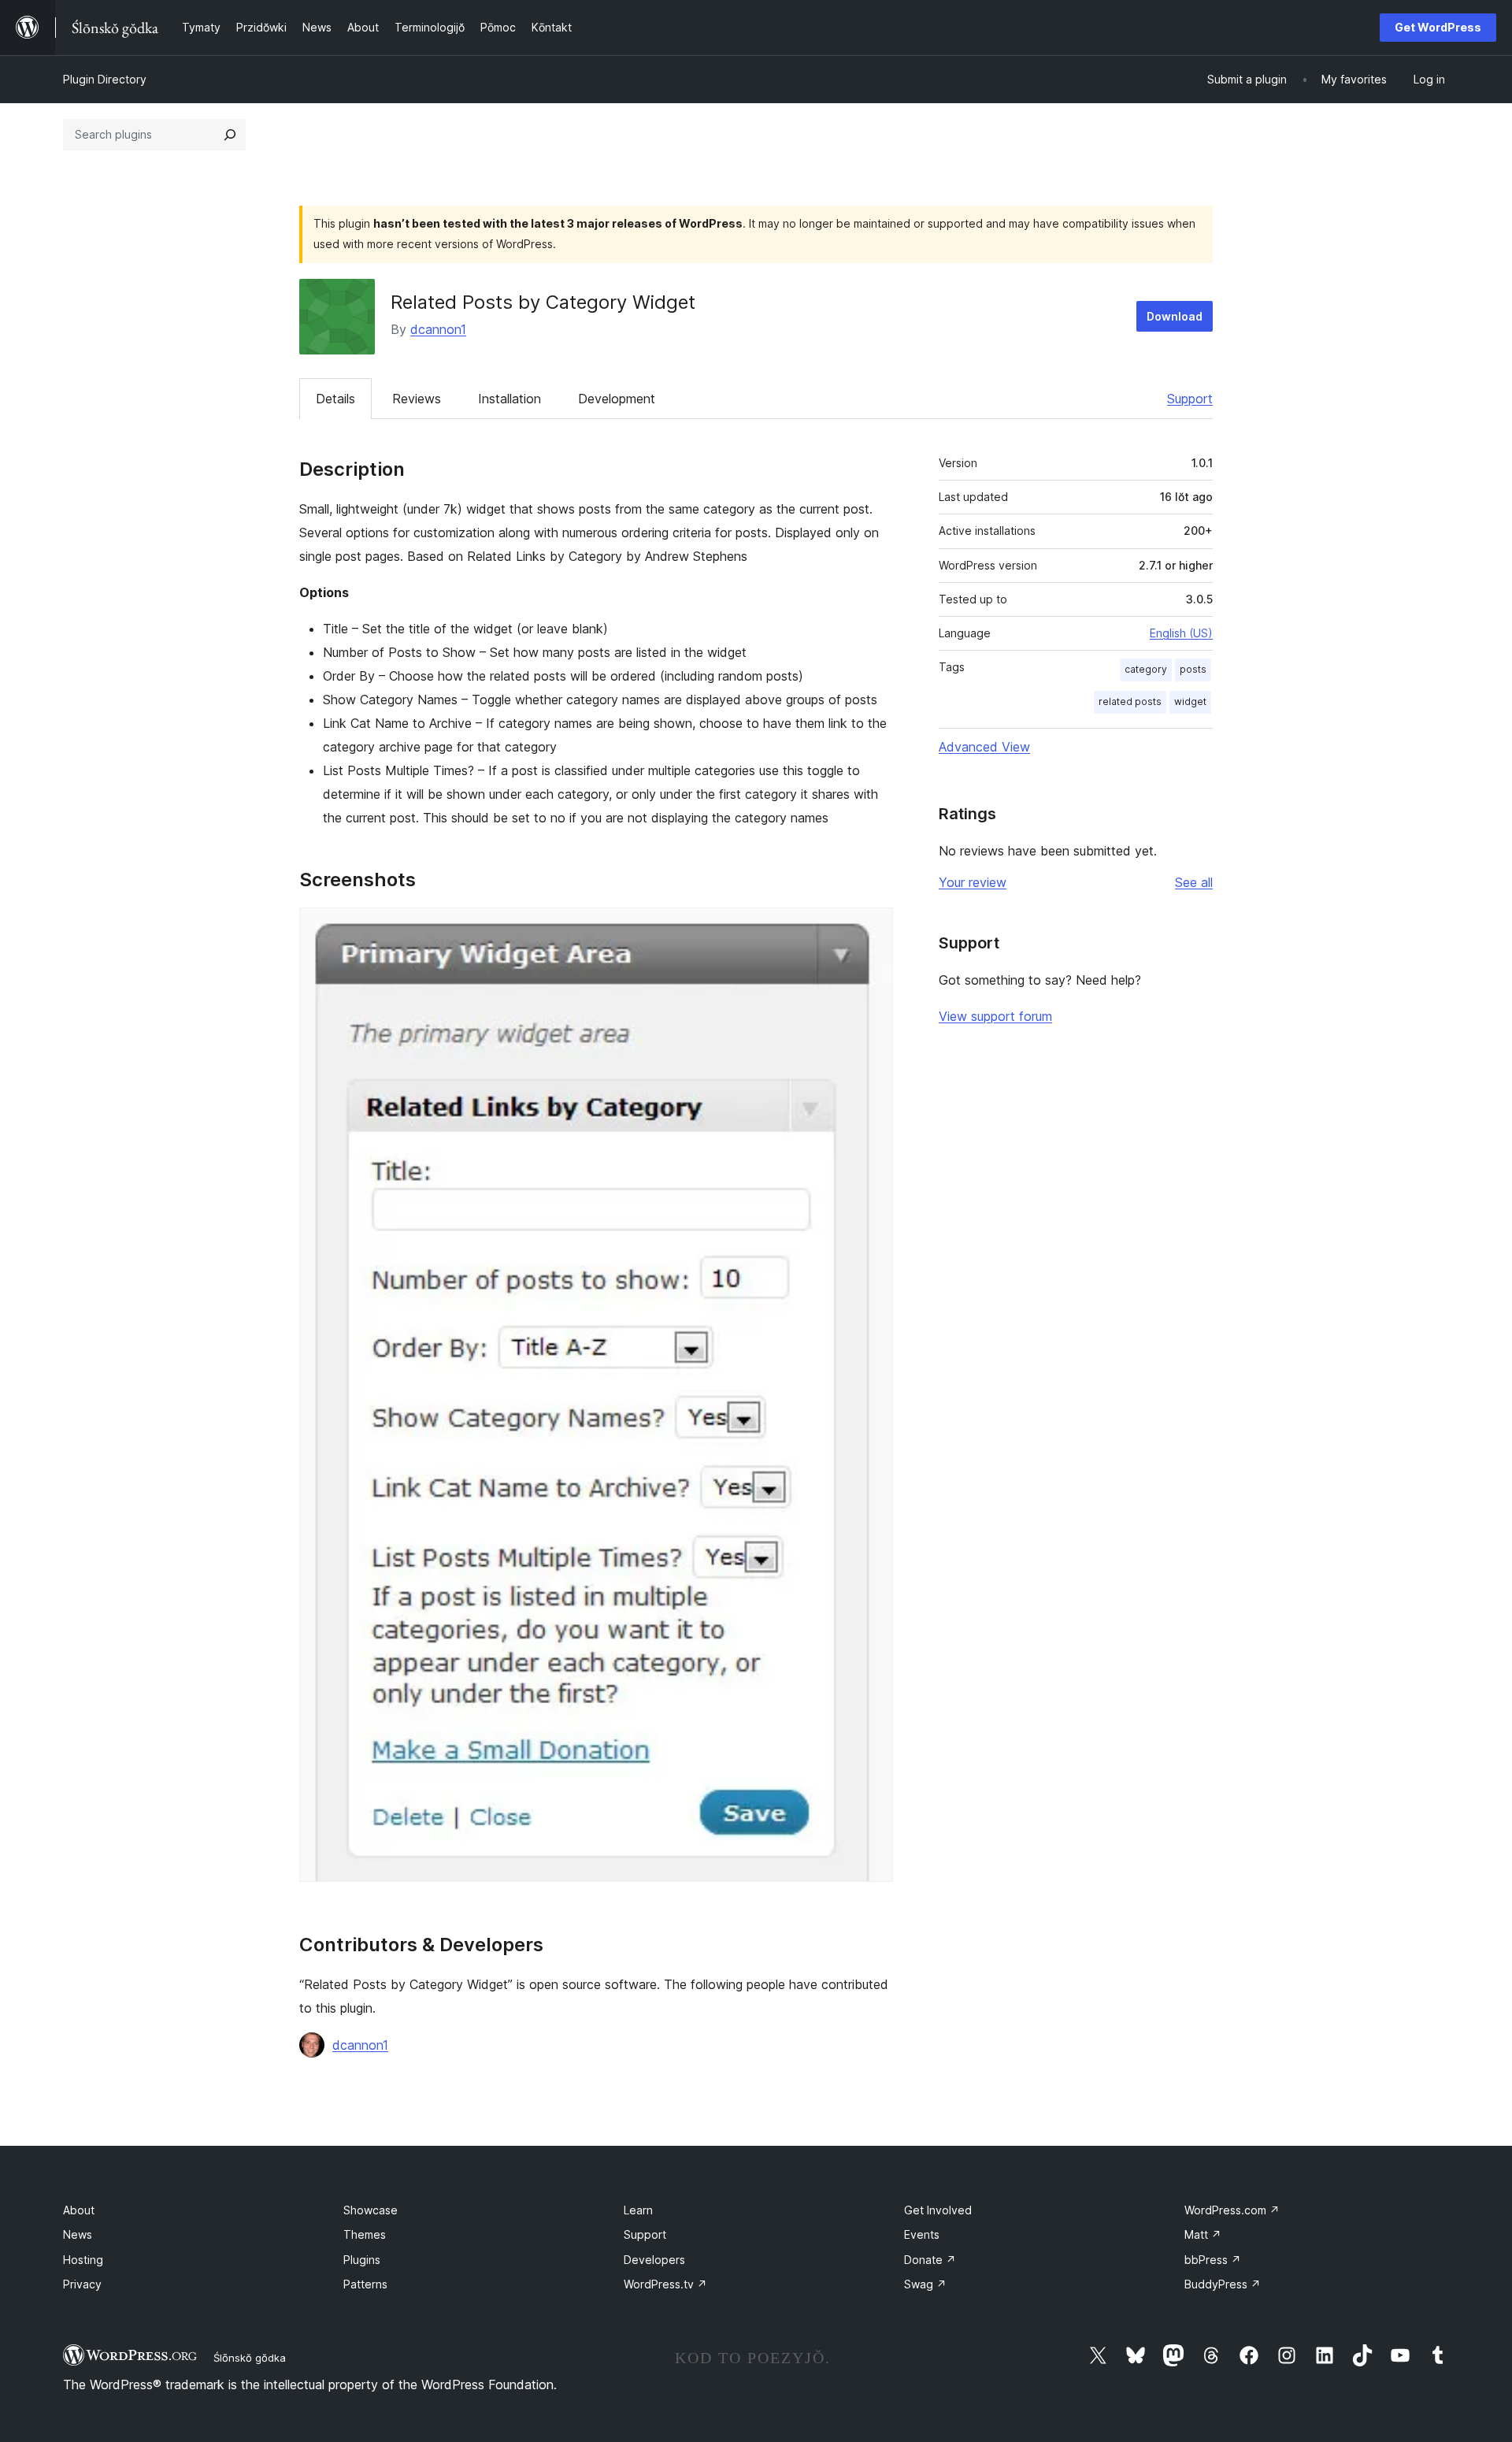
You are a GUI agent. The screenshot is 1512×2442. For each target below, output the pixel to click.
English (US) (1181, 633)
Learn (638, 2210)
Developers (654, 2260)
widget (1190, 701)
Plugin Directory (105, 79)
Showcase (371, 2210)
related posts (1130, 701)
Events (922, 2234)
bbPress (1213, 2260)
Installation (510, 399)
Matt (1203, 2234)
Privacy (82, 2284)
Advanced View (984, 747)
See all (1194, 882)
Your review (973, 882)
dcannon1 (438, 329)
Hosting (83, 2260)
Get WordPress (1438, 27)
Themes (365, 2234)
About (79, 2210)
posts (1193, 669)
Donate (930, 2260)
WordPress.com (1232, 2210)
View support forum (995, 1016)
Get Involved (938, 2210)
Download (1175, 316)
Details (335, 399)
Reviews (417, 399)
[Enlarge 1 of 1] (872, 929)
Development (617, 399)
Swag (925, 2284)
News (78, 2234)
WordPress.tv (665, 2284)
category (1146, 669)
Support (1190, 399)
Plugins (362, 2260)
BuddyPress (1223, 2284)
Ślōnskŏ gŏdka (250, 2358)
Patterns (365, 2284)
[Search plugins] (230, 135)
